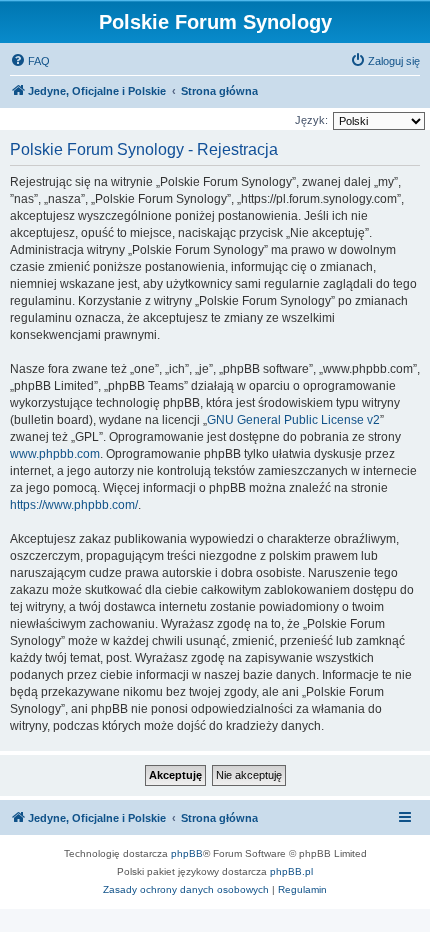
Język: (311, 120)
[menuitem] (30, 61)
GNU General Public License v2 (293, 420)
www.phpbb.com (55, 454)
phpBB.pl (291, 871)
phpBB (187, 853)
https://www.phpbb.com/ (74, 505)
